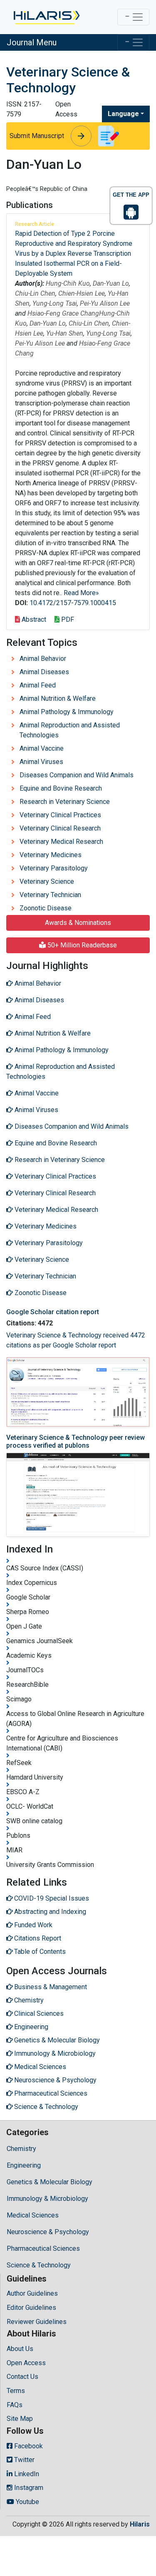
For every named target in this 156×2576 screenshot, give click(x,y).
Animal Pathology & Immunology (67, 712)
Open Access (26, 2363)
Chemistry (21, 2149)
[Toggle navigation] (133, 17)
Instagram (28, 2488)
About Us (20, 2349)
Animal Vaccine (42, 748)
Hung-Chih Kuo (68, 283)
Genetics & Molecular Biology (50, 2182)
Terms (16, 2391)
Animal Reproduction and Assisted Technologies (70, 730)
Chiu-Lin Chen (35, 293)
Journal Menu (32, 42)
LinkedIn (26, 2474)
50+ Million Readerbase (81, 945)
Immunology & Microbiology (47, 2199)
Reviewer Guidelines (37, 2322)
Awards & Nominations (78, 923)
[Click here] (46, 17)
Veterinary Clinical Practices (60, 815)
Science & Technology (39, 2265)
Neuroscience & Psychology (48, 2232)
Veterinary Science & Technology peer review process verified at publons (76, 1441)
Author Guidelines (32, 2293)
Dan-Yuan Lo (111, 283)
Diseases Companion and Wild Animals (77, 775)
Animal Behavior (43, 659)
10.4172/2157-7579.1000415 (73, 603)
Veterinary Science (47, 881)
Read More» (81, 593)
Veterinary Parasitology (54, 868)
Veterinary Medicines (51, 855)
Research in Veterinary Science (65, 802)
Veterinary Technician (50, 895)
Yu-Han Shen (65, 333)
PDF (67, 619)
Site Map (20, 2419)
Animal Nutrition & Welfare (58, 698)
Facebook (28, 2446)
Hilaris (140, 2524)
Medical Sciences (33, 2215)
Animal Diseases (44, 672)
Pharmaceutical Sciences (43, 2248)
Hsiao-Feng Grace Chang (63, 313)
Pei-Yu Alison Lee (105, 303)
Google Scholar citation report (53, 1312)
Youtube (27, 2502)
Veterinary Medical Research (61, 842)
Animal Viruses (41, 762)
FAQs (15, 2405)
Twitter (24, 2460)
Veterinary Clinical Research (60, 828)
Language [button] (123, 114)
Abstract (33, 619)
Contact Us (22, 2377)
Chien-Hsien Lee (82, 293)
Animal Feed (38, 685)
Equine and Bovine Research (61, 788)
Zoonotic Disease (46, 908)
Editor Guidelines (31, 2308)
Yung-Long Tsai (55, 303)
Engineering (24, 2165)
